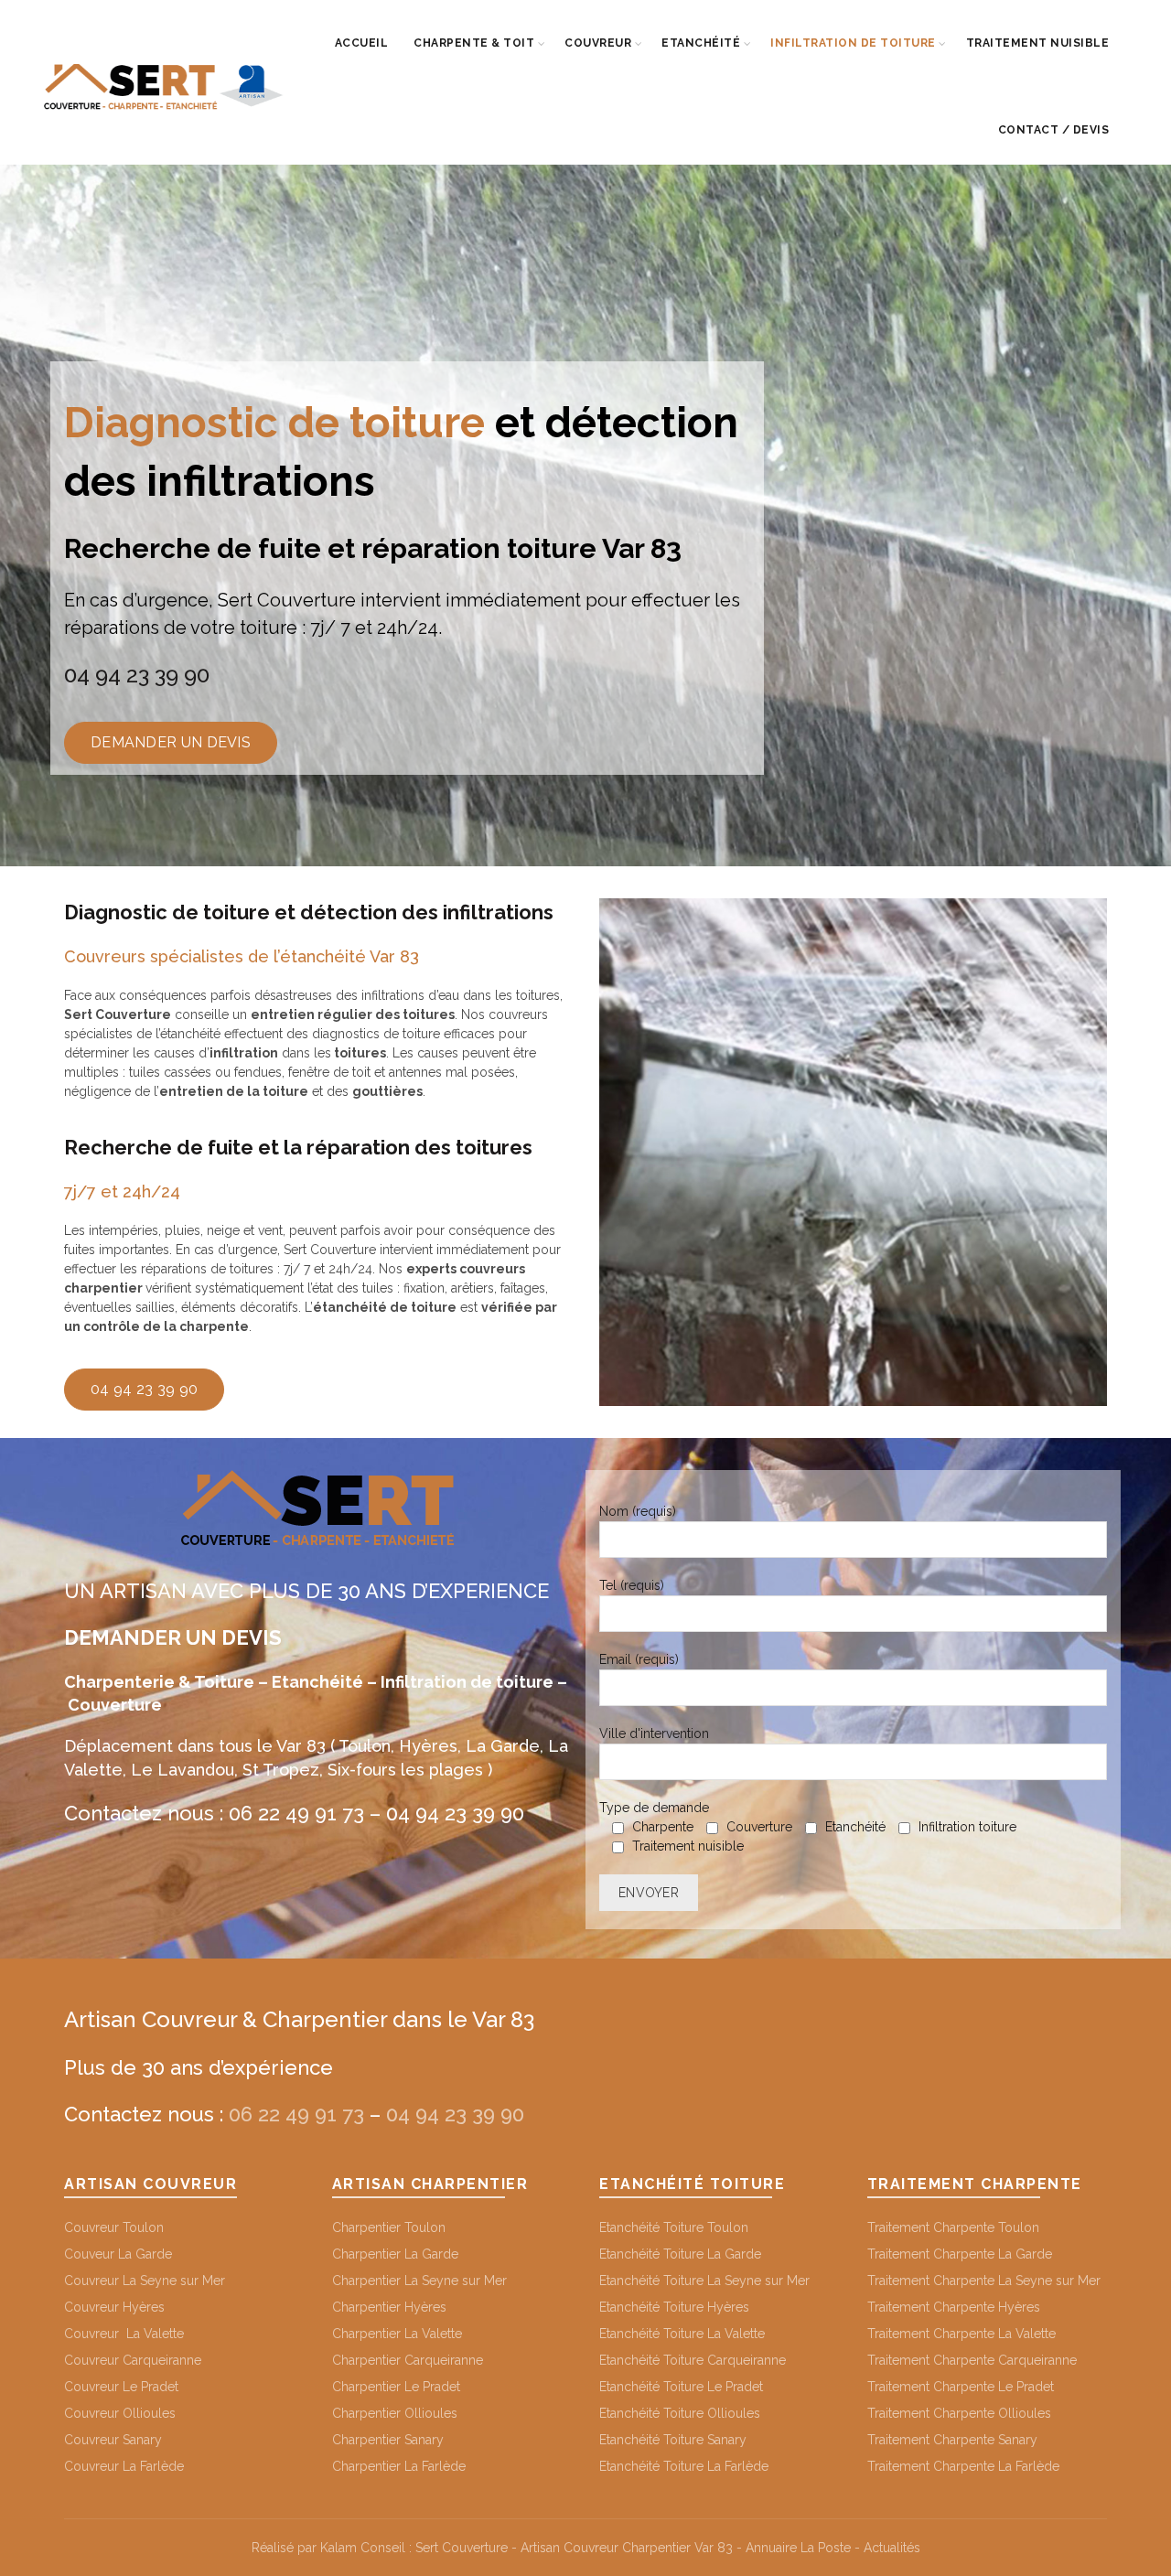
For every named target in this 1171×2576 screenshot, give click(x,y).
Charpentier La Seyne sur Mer (419, 2281)
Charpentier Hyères (389, 2307)
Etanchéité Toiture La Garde (680, 2254)
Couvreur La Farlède (124, 2466)
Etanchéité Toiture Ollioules (680, 2413)
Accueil (362, 43)
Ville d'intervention (654, 1733)
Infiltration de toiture (853, 43)
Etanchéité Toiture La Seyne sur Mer (704, 2281)
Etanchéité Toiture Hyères (674, 2307)
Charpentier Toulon (389, 2227)
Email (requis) (639, 1659)
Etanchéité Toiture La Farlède (684, 2466)
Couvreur (598, 43)
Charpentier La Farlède (399, 2466)
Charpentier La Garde (395, 2254)
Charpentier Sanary (388, 2440)
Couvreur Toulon (114, 2227)
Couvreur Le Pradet (121, 2387)
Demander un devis (171, 742)
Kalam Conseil (363, 2548)
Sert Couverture (462, 2548)
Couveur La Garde (118, 2254)
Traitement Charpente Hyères (954, 2307)
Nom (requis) (638, 1511)
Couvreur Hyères (114, 2307)
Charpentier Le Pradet (396, 2387)
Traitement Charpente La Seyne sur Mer (984, 2281)
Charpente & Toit (474, 43)
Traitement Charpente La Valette (962, 2334)
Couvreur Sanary (113, 2440)
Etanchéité (701, 43)
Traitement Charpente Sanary (952, 2440)
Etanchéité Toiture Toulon (674, 2227)
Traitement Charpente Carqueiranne (972, 2360)
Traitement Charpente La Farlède (963, 2466)
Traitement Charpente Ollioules (959, 2413)
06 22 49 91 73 (296, 1813)
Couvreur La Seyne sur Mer (145, 2281)
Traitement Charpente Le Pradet (961, 2387)
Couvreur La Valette (124, 2334)
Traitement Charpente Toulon (953, 2227)
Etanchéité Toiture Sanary (673, 2440)
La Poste (826, 2548)
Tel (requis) (632, 1585)
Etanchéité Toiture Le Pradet (681, 2387)
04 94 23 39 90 (137, 675)
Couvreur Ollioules (120, 2413)
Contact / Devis (1054, 130)
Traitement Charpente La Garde (960, 2254)
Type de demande (808, 1827)
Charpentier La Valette (397, 2334)
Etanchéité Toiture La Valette (682, 2334)
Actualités (890, 2548)
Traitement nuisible (1038, 43)
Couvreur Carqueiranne (133, 2360)
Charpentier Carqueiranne (408, 2360)
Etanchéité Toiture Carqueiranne (693, 2360)
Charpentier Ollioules (395, 2413)
